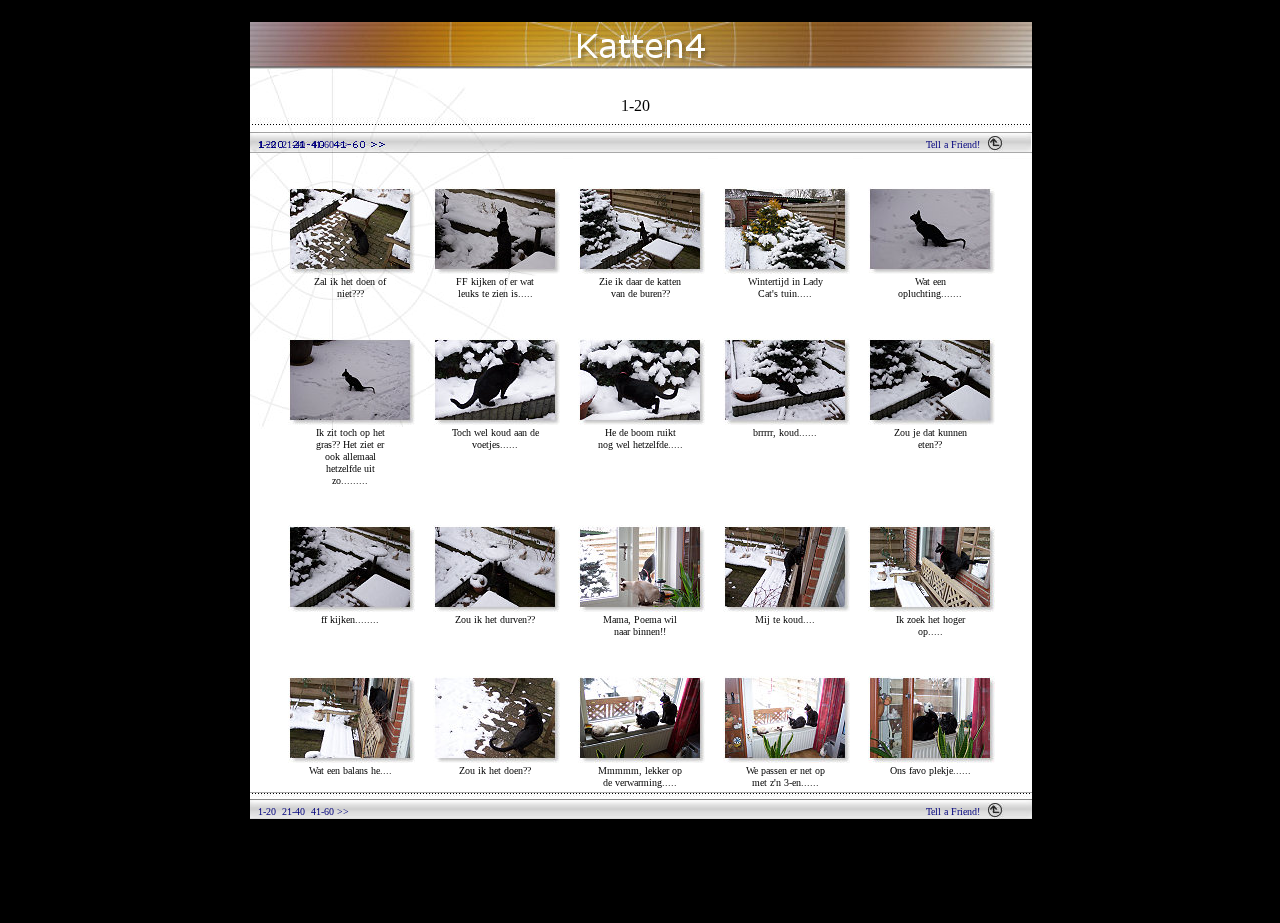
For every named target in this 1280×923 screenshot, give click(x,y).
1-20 (267, 144)
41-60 (322, 144)
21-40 (293, 144)
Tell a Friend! (953, 144)
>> (341, 144)
